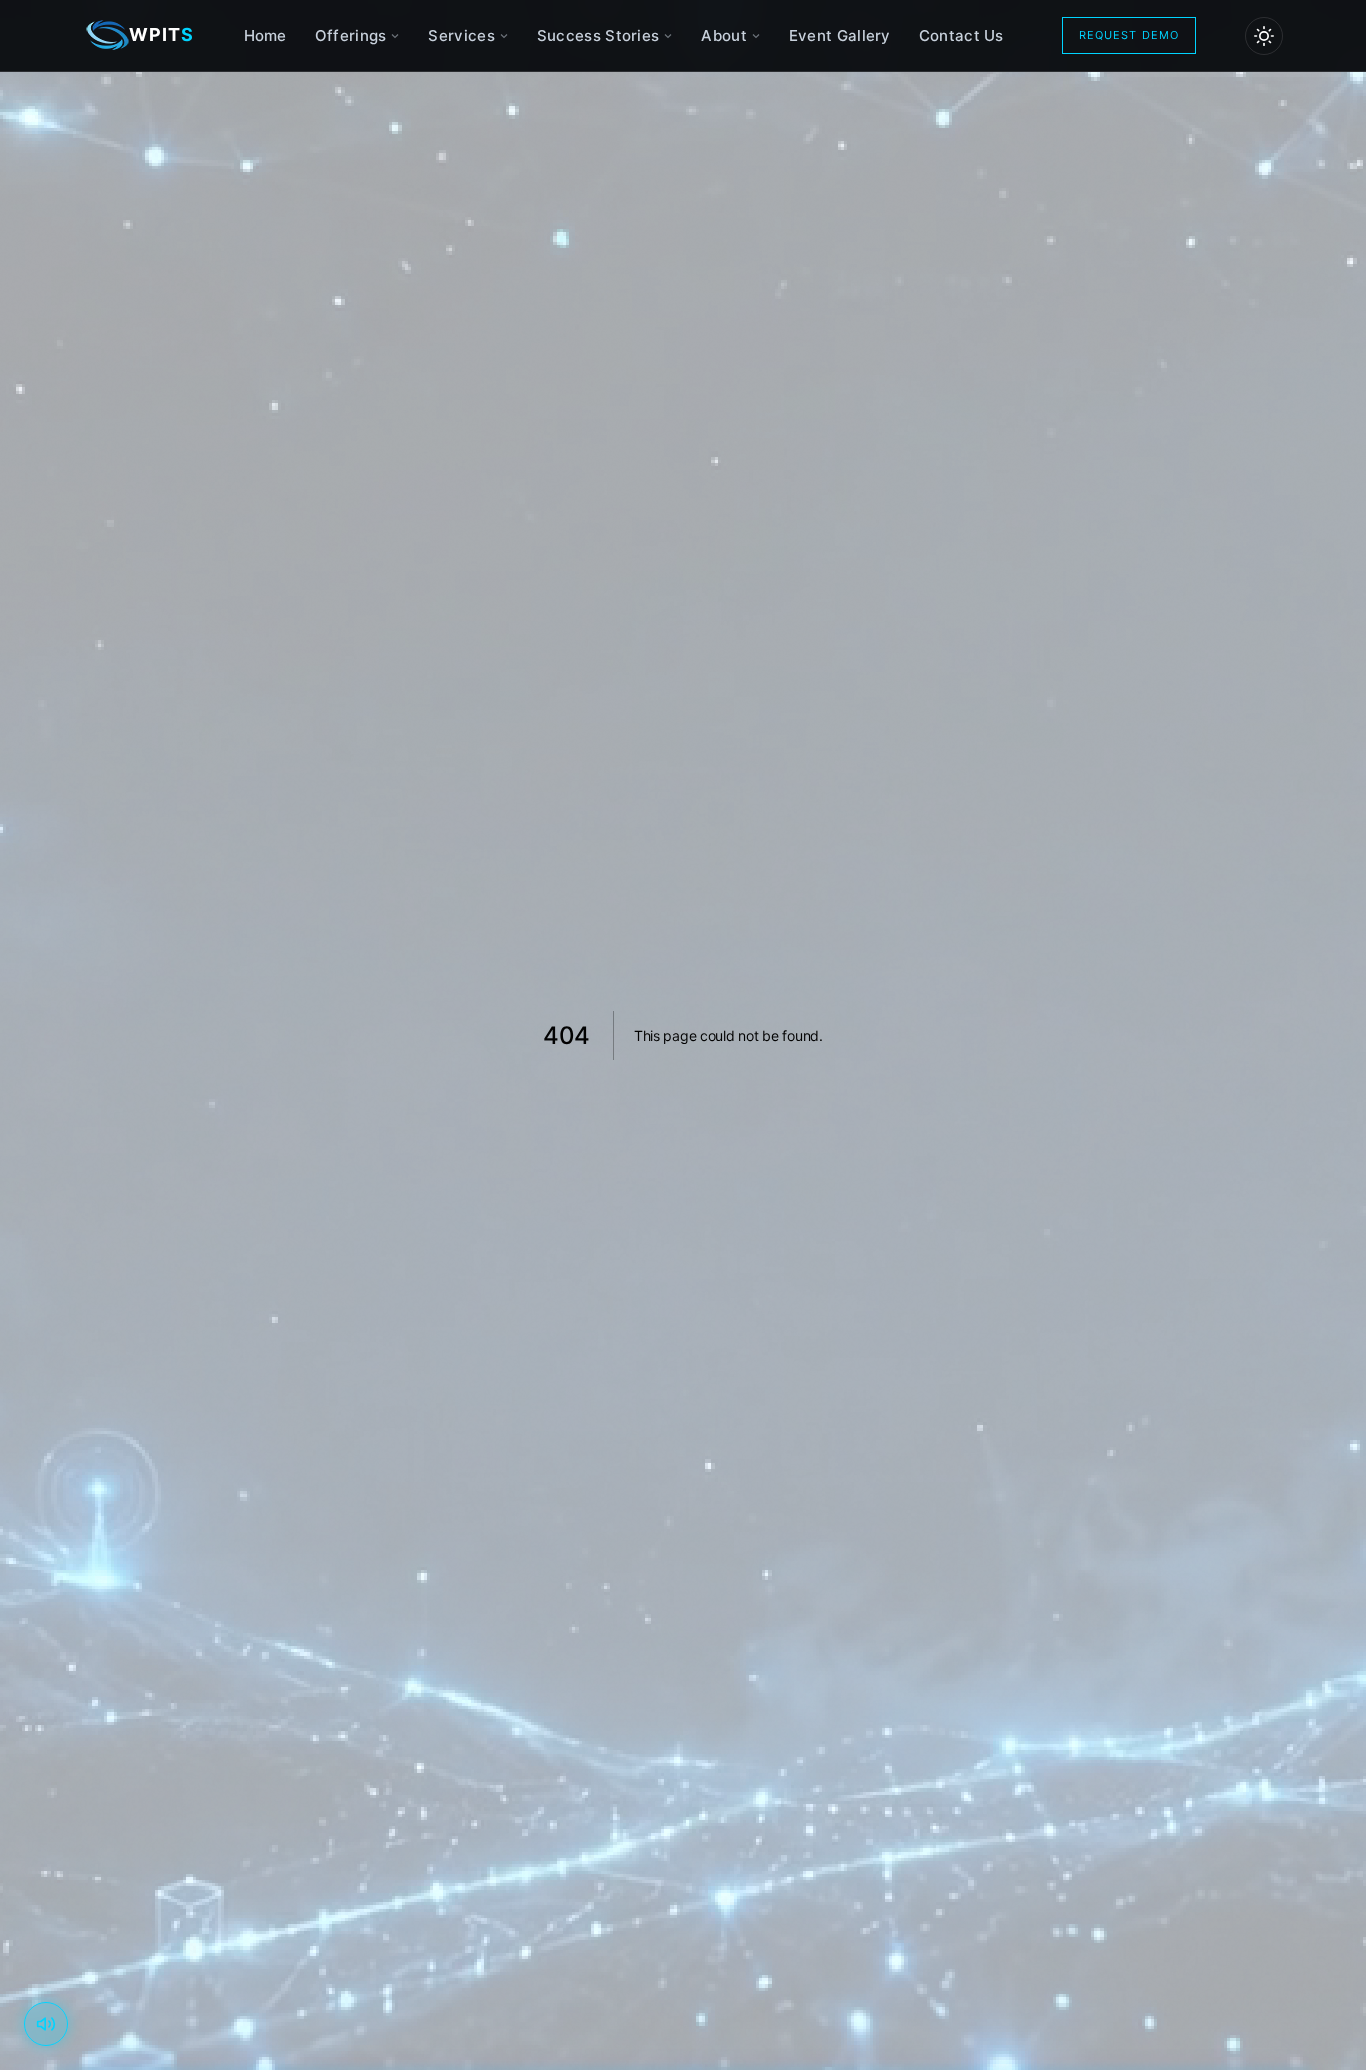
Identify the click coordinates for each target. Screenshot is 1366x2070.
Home (265, 35)
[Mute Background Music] (46, 2024)
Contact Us (961, 35)
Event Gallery (840, 35)
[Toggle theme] (1264, 36)
